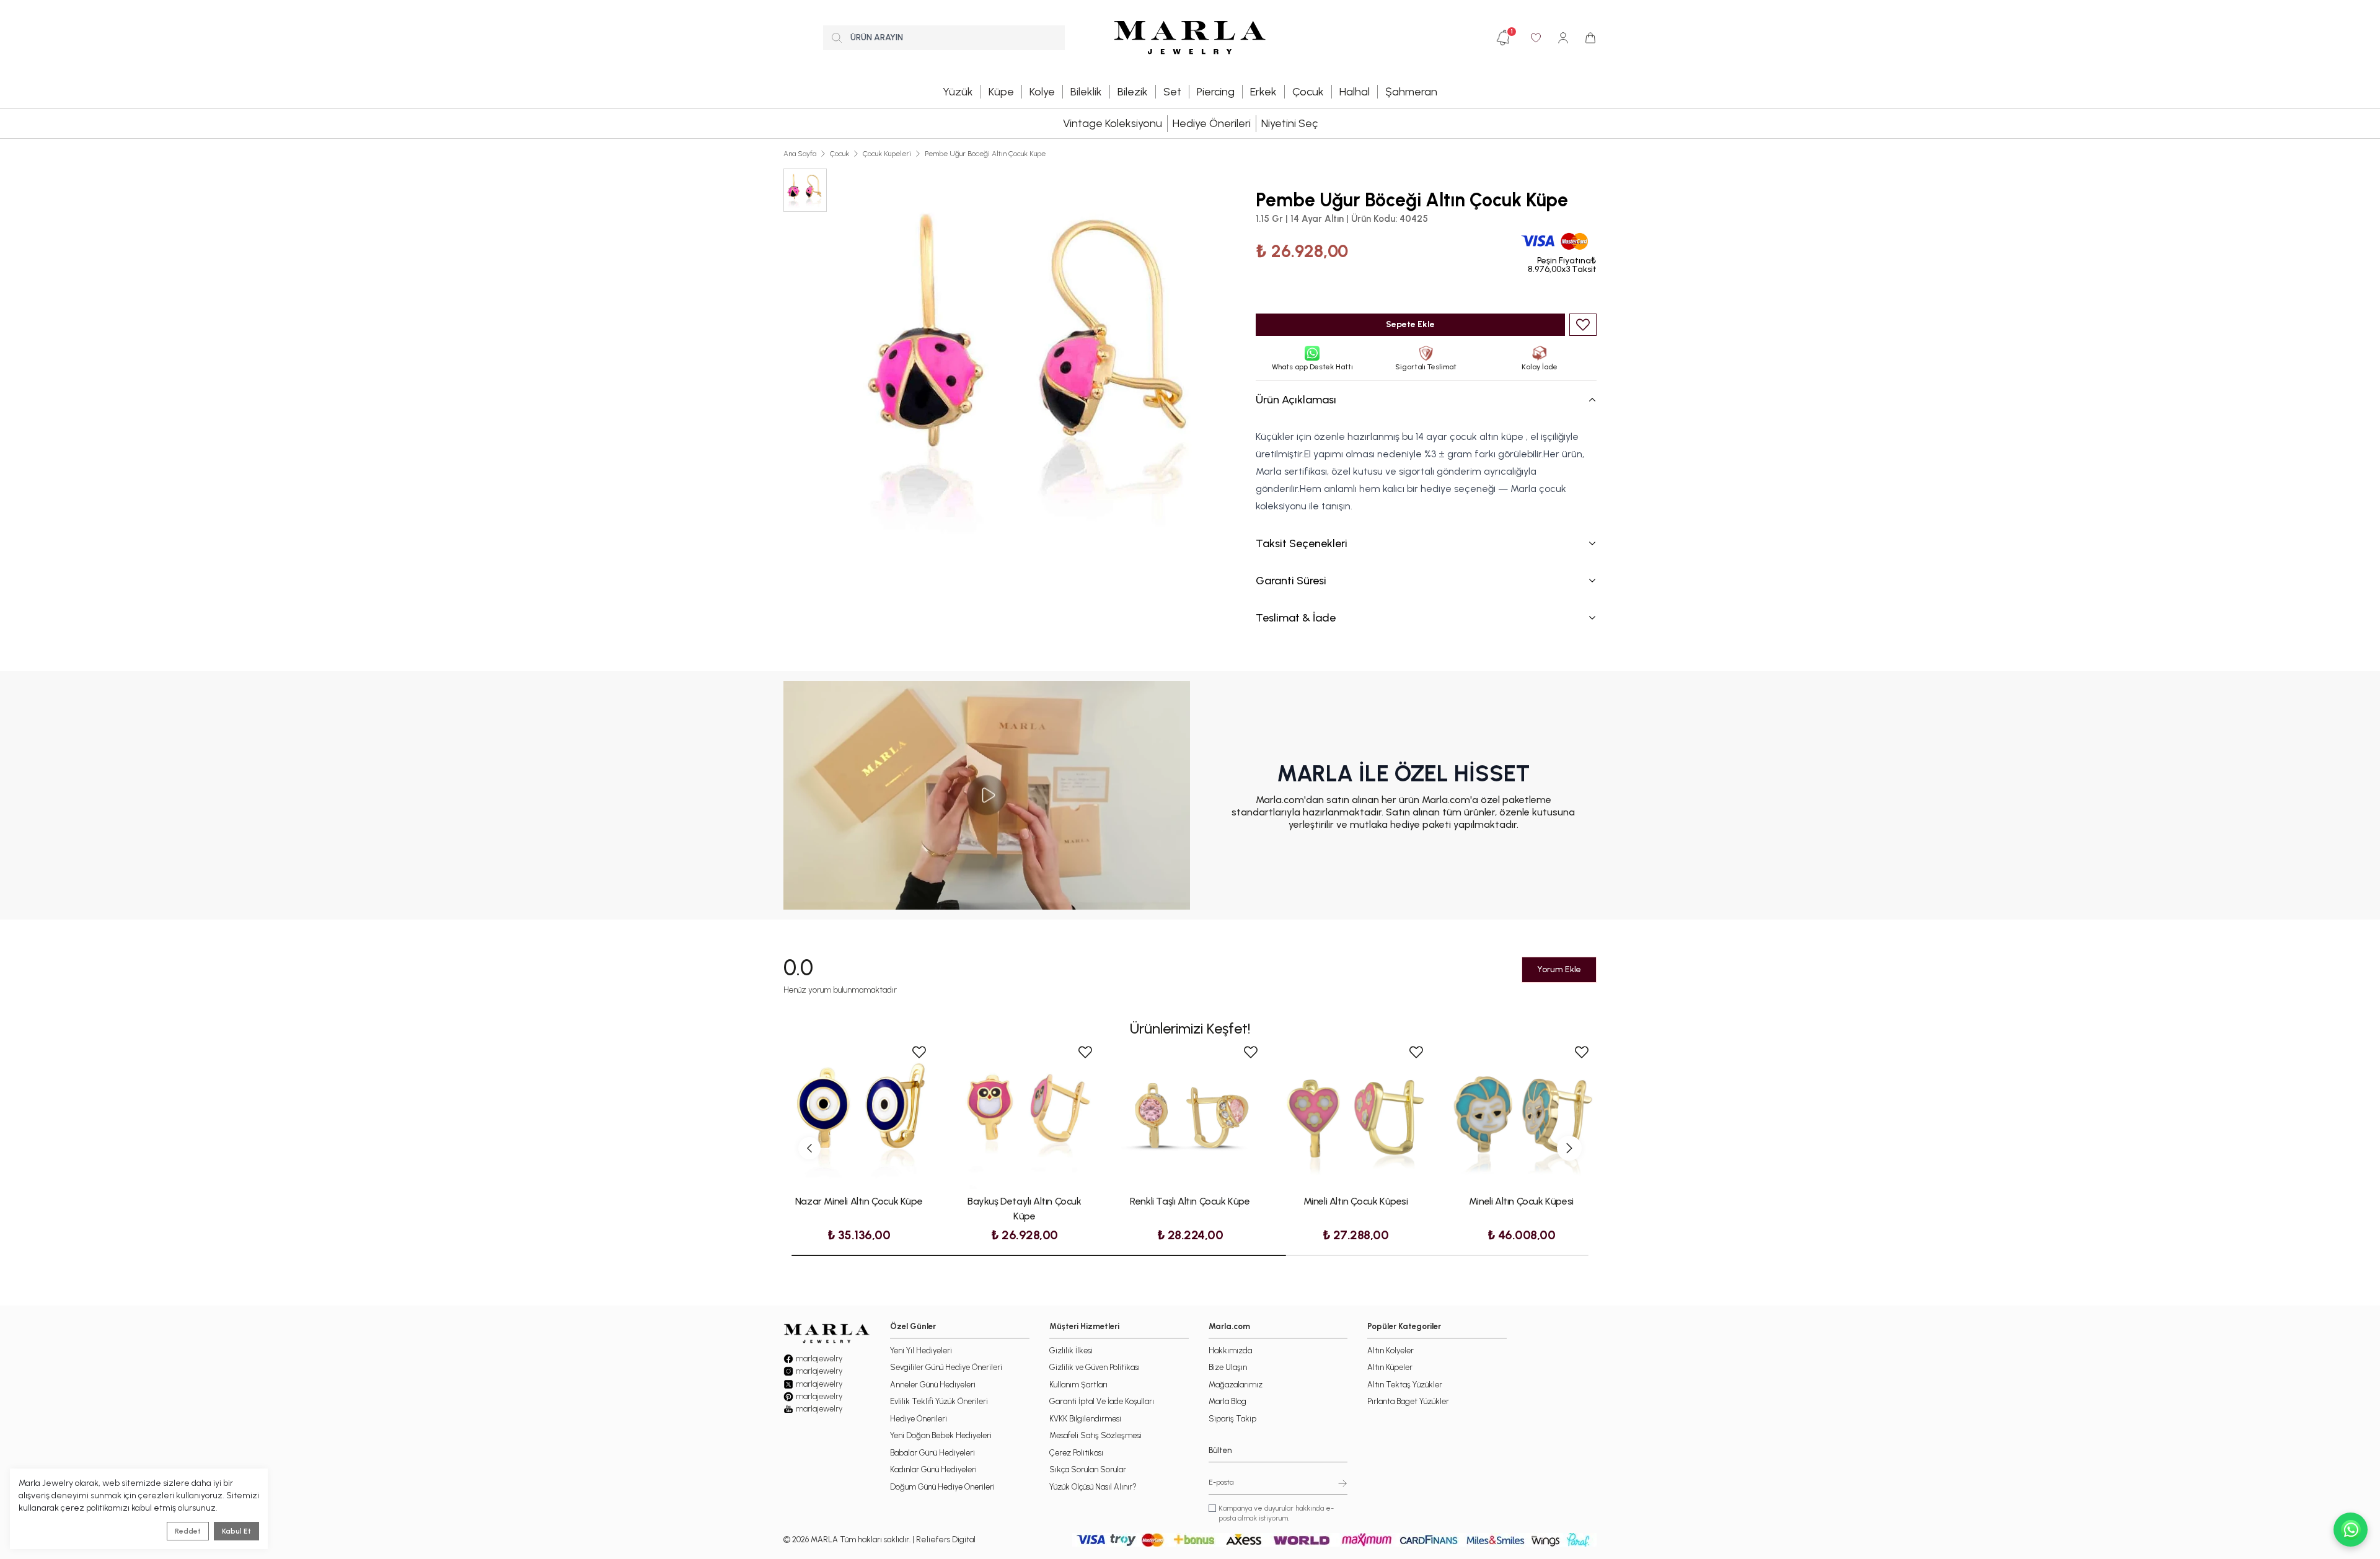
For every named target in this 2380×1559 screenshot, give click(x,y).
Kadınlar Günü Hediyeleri (933, 1469)
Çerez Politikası (1076, 1453)
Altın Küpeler (1390, 1367)
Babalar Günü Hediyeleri (932, 1453)
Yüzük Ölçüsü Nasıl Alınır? (1093, 1487)
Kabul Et (236, 1531)
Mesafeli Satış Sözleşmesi (1095, 1435)
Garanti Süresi (1291, 581)
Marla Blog (1227, 1401)
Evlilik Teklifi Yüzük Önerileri (939, 1401)
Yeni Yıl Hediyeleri (921, 1350)
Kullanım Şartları (1078, 1385)
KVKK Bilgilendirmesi (1085, 1419)
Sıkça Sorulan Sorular (1088, 1469)
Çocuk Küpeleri (887, 154)
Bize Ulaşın (1228, 1367)
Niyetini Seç (1289, 123)
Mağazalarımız (1236, 1385)
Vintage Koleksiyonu (1113, 123)
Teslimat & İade (1296, 618)
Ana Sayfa (800, 154)
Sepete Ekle (1410, 324)
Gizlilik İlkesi (1071, 1350)
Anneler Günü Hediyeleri (933, 1385)
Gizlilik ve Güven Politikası (1095, 1367)
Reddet (188, 1531)
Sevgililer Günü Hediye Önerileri (946, 1367)
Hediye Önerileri (1212, 123)
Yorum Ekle (1559, 969)
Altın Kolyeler (1391, 1350)
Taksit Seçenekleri (1302, 543)
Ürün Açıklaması (1296, 400)
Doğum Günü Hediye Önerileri (942, 1487)
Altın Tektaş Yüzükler (1405, 1385)
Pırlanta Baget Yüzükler (1408, 1401)
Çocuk (840, 154)
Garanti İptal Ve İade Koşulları (1102, 1401)
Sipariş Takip (1232, 1419)
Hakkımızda (1230, 1350)
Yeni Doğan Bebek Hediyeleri (941, 1435)
